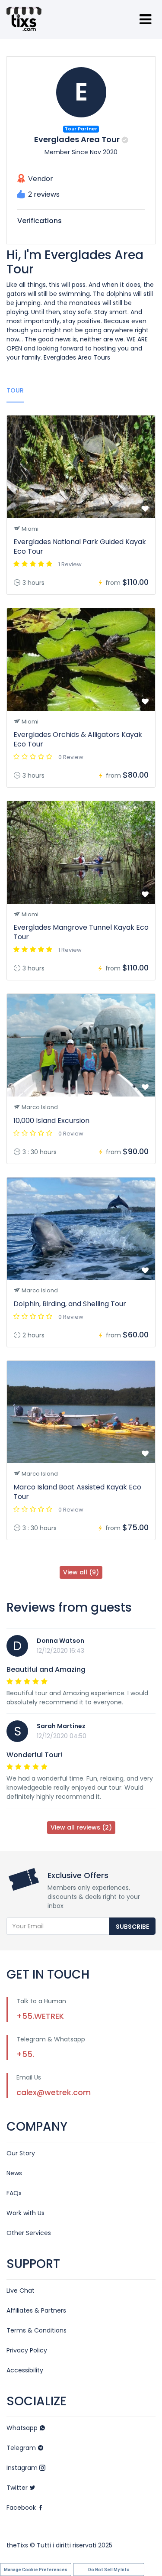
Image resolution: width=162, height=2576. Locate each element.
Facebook (22, 2508)
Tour (15, 390)
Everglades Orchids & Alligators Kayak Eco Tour (78, 739)
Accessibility (25, 2370)
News (14, 2173)
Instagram (23, 2468)
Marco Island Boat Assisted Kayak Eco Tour (77, 1492)
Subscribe (132, 1927)
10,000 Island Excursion (51, 1121)
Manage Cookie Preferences (36, 2570)
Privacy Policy (27, 2350)
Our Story (21, 2153)
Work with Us (25, 2213)
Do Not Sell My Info (109, 2570)
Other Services (29, 2233)
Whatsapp (23, 2428)
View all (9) (81, 1572)
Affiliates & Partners (36, 2310)
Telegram (22, 2448)
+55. (25, 2054)
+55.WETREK (40, 2016)
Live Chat (21, 2290)
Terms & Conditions (37, 2330)
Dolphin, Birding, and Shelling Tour (70, 1304)
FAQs (14, 2193)
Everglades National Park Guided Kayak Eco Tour (80, 547)
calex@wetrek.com (54, 2092)
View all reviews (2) (81, 1827)
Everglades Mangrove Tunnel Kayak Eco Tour (81, 932)
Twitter (18, 2488)
